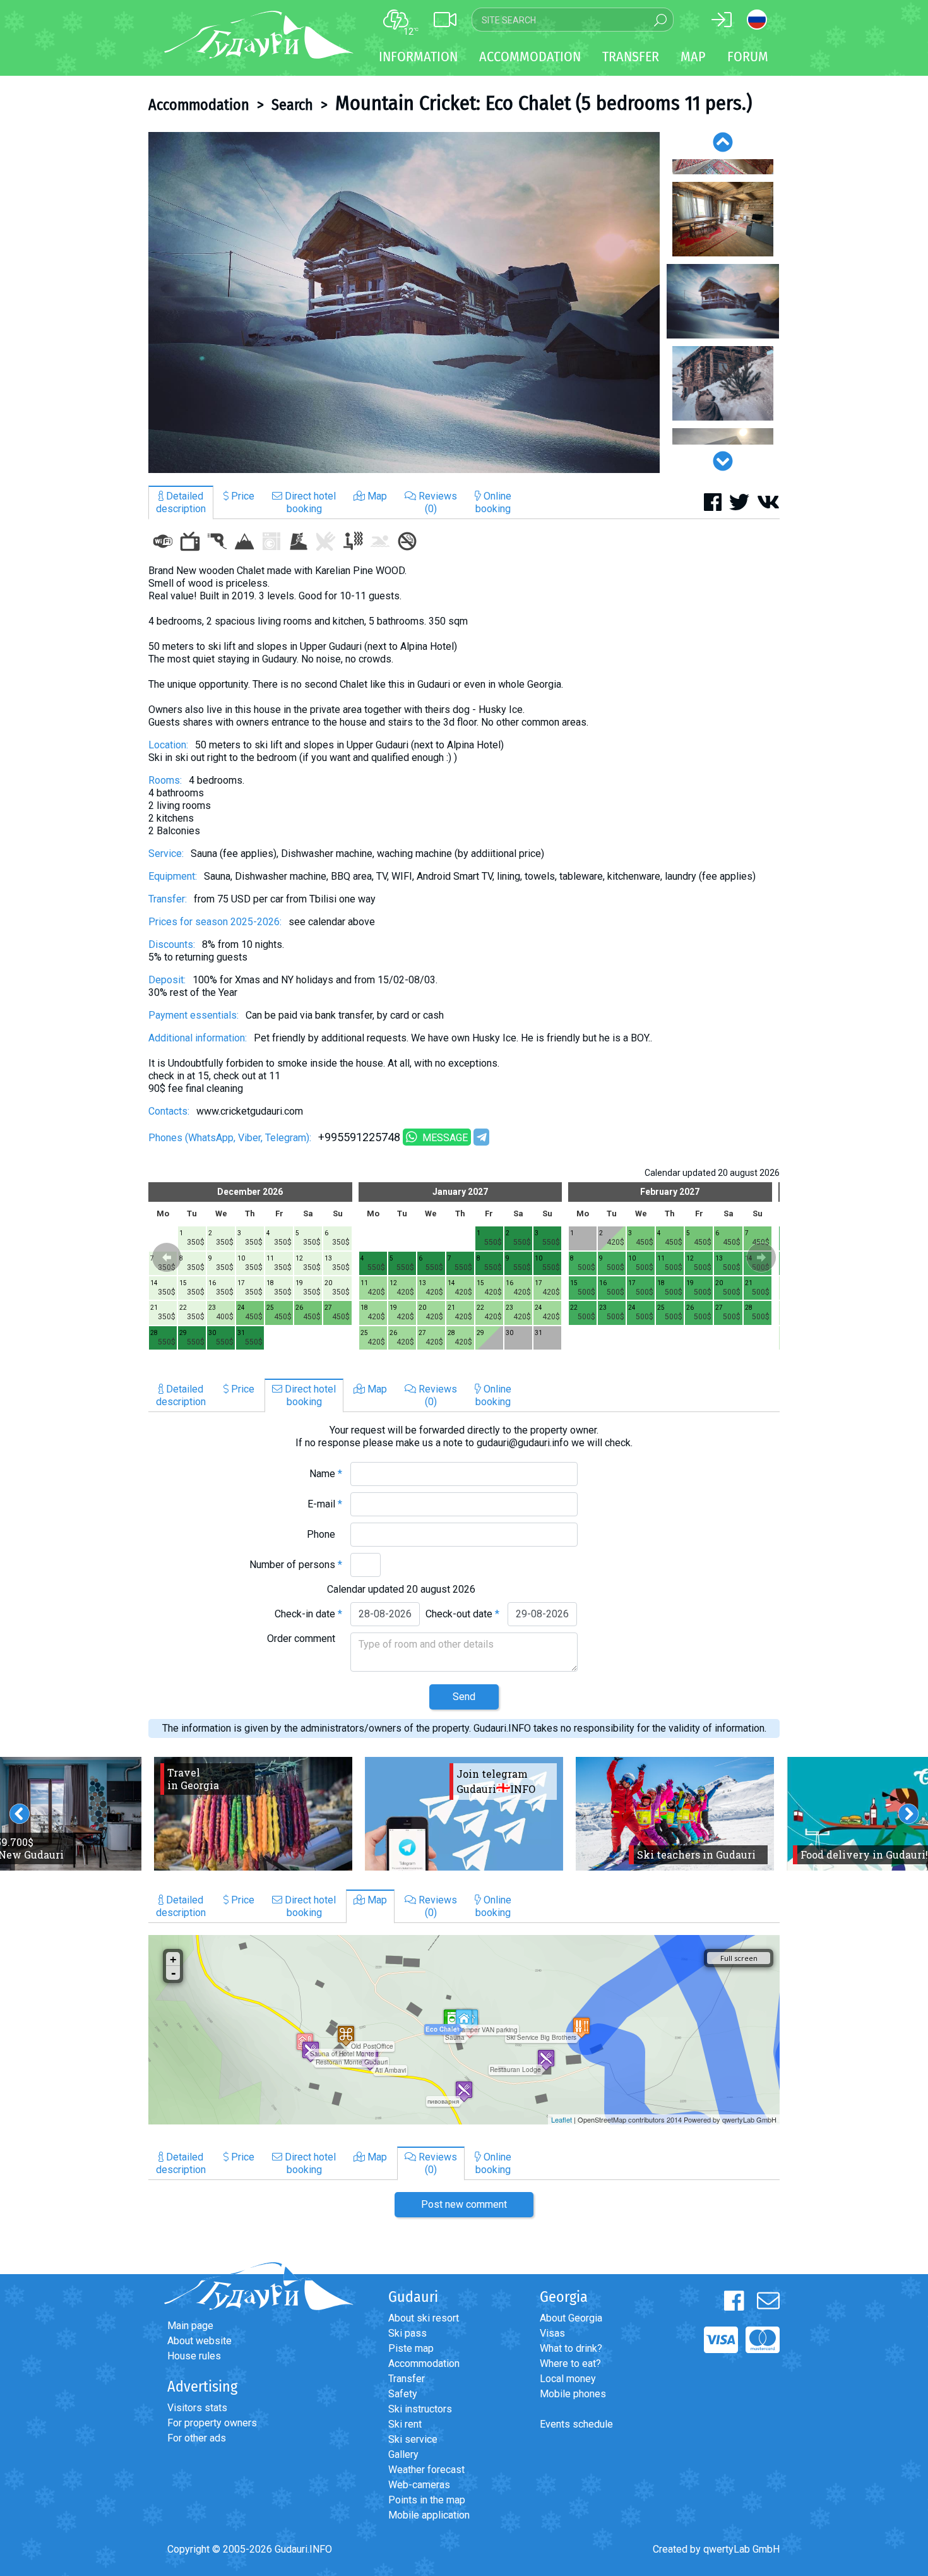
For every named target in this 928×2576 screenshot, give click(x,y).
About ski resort (424, 2318)
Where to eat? (570, 2363)
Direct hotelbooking (309, 502)
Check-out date (462, 1614)
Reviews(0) (437, 502)
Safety (403, 2394)
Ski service (413, 2439)
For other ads (197, 2438)
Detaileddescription (181, 502)
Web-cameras (419, 2485)
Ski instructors (420, 2409)
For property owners (212, 2423)
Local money (568, 2379)
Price (241, 496)
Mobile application (429, 2515)
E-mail (325, 1504)
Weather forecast (426, 2470)
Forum (748, 57)
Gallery (403, 2454)
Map (693, 57)
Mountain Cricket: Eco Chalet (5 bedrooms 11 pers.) (544, 103)
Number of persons (296, 1565)
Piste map (411, 2348)
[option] (404, 303)
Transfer (407, 2379)
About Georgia (571, 2318)
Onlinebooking (493, 502)
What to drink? (571, 2348)
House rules (194, 2356)
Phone (324, 1534)
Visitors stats (197, 2408)
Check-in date (308, 1614)
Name (326, 1474)
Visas (552, 2333)
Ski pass (407, 2333)
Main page (190, 2326)
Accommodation (199, 105)
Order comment (305, 1638)
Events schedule (576, 2424)
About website (199, 2341)
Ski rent (405, 2424)
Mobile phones (573, 2394)
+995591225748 (359, 1137)
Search (292, 105)
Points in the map (427, 2500)
